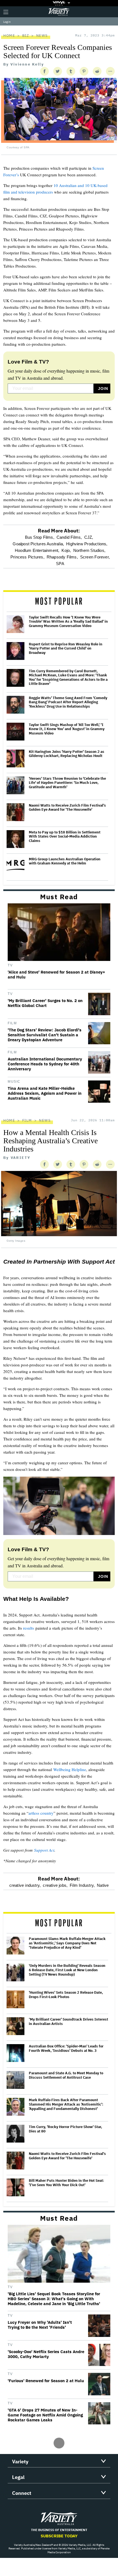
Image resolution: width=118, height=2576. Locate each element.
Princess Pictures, (27, 557)
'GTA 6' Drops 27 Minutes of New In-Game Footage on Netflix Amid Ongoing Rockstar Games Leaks (45, 2415)
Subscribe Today (59, 2536)
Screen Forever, (95, 557)
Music (14, 1082)
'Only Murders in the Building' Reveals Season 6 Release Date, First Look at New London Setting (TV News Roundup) (67, 1970)
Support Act (44, 1850)
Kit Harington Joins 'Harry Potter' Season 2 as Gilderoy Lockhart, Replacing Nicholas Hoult (67, 754)
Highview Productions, (87, 544)
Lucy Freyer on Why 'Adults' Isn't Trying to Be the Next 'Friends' (40, 2325)
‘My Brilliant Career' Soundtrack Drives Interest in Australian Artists (68, 2022)
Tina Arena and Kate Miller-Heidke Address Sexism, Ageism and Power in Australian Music (45, 1093)
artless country (41, 1813)
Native (103, 1885)
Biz (26, 36)
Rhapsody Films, (62, 557)
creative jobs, (55, 1885)
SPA (60, 564)
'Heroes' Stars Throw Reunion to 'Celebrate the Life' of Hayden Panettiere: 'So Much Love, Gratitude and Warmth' (67, 783)
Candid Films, (69, 537)
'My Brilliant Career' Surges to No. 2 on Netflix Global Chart (45, 1003)
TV (10, 965)
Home (9, 36)
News (42, 36)
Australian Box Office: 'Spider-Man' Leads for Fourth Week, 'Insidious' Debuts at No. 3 (66, 2048)
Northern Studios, (89, 550)
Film (12, 1023)
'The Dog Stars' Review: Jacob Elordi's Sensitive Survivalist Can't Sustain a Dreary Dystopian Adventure (45, 1035)
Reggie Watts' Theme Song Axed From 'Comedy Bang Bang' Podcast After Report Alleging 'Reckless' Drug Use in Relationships (68, 702)
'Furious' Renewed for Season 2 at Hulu (46, 2381)
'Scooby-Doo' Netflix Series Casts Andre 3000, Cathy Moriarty (46, 2354)
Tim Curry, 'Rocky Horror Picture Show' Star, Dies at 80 (65, 2129)
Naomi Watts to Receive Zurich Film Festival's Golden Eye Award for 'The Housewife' (67, 808)
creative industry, (25, 1885)
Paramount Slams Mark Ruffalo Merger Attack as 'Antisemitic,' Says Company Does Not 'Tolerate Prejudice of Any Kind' (67, 1943)
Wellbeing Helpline (70, 1769)
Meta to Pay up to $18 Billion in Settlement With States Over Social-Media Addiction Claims (65, 837)
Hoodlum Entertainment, (37, 550)
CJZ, (89, 537)
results (29, 1628)
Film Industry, (82, 1885)
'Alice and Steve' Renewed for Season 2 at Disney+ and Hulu (56, 975)
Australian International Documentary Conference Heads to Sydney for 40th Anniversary (45, 1064)
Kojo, (66, 550)
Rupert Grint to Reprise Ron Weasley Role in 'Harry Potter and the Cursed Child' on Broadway (66, 649)
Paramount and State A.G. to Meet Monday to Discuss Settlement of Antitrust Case (66, 2075)
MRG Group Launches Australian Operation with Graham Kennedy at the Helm (65, 861)
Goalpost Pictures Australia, (38, 544)
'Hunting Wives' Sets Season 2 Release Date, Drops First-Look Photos (66, 1995)
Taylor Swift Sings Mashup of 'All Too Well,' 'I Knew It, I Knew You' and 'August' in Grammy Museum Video (67, 729)
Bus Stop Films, (40, 537)
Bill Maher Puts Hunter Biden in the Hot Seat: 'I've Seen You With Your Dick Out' (66, 2183)
